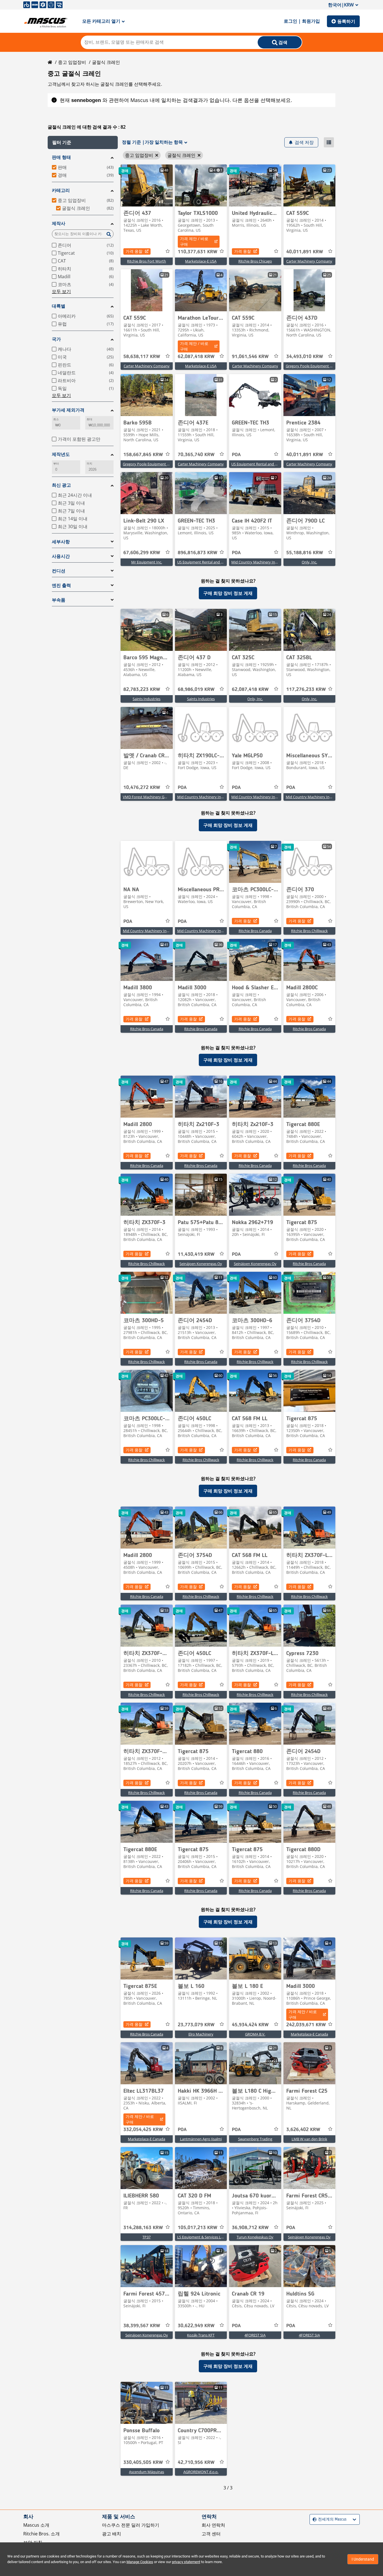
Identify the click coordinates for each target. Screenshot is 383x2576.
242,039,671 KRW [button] (306, 2025)
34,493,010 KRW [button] (305, 357)
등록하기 (346, 21)
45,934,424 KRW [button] (250, 2025)
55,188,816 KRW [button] (305, 553)
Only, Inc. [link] (309, 562)
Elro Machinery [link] (201, 2034)
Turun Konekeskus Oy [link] (255, 2237)
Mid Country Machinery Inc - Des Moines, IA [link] (322, 797)
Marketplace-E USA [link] (201, 261)
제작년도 (61, 454)
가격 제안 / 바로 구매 (194, 241)
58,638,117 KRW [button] (142, 357)
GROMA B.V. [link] (255, 2034)
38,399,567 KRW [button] (142, 2326)
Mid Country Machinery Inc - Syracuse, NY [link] (158, 931)
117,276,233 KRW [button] (306, 690)
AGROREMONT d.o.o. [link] (201, 2472)
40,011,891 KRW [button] (305, 252)
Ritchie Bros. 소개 (41, 2534)
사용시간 (61, 556)
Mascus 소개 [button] (36, 2525)
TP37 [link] (146, 2237)
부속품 (59, 600)
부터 (56, 464)
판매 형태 (61, 157)
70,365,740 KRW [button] (196, 455)
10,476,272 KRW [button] (142, 788)
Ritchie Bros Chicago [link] (255, 261)
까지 (89, 464)
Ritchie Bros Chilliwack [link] (309, 931)
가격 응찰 (134, 251)
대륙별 (59, 306)
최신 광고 (61, 485)
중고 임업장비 (72, 62)
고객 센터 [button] (211, 2534)
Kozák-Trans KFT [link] (201, 2335)
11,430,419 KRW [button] (196, 1254)
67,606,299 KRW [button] (142, 553)
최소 (56, 419)
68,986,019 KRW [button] (196, 690)
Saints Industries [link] (146, 699)
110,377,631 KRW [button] (198, 252)
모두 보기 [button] (61, 291)
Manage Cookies (140, 2562)
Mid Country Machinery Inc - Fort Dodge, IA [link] (213, 797)
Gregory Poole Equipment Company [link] (316, 366)
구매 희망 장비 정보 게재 (228, 593)
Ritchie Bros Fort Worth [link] (146, 261)
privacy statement (186, 2562)
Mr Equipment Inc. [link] (147, 562)
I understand (363, 2559)
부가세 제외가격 (68, 410)
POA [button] (236, 455)
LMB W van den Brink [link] (309, 2139)
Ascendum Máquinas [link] (146, 2472)
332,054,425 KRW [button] (143, 2130)
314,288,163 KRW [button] (143, 2228)
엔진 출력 (61, 585)
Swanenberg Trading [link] (255, 2139)
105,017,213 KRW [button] (198, 2228)
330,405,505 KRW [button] (143, 2463)
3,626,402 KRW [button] (303, 2130)
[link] (147, 185)
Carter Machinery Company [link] (309, 261)
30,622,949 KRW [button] (196, 2326)
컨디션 (59, 571)
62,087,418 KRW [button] (196, 357)
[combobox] (313, 2519)
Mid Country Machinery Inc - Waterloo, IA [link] (266, 562)
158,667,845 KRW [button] (143, 455)
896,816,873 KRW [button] (198, 553)
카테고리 (61, 190)
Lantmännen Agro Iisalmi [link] (201, 2139)
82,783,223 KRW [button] (142, 690)
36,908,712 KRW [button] (250, 2228)
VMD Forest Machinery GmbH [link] (148, 797)
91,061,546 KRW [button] (250, 357)
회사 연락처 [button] (213, 2525)
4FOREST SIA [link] (255, 2335)
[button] (83, 142)
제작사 (59, 223)
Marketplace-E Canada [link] (309, 2034)
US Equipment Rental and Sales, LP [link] (260, 464)
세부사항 (61, 542)
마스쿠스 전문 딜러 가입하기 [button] (131, 2525)
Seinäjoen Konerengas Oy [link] (201, 1264)
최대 (89, 419)
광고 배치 (112, 2534)
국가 (56, 339)
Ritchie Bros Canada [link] (255, 931)
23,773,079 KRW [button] (196, 2025)
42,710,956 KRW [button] (196, 2463)
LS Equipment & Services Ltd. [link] (201, 2237)
